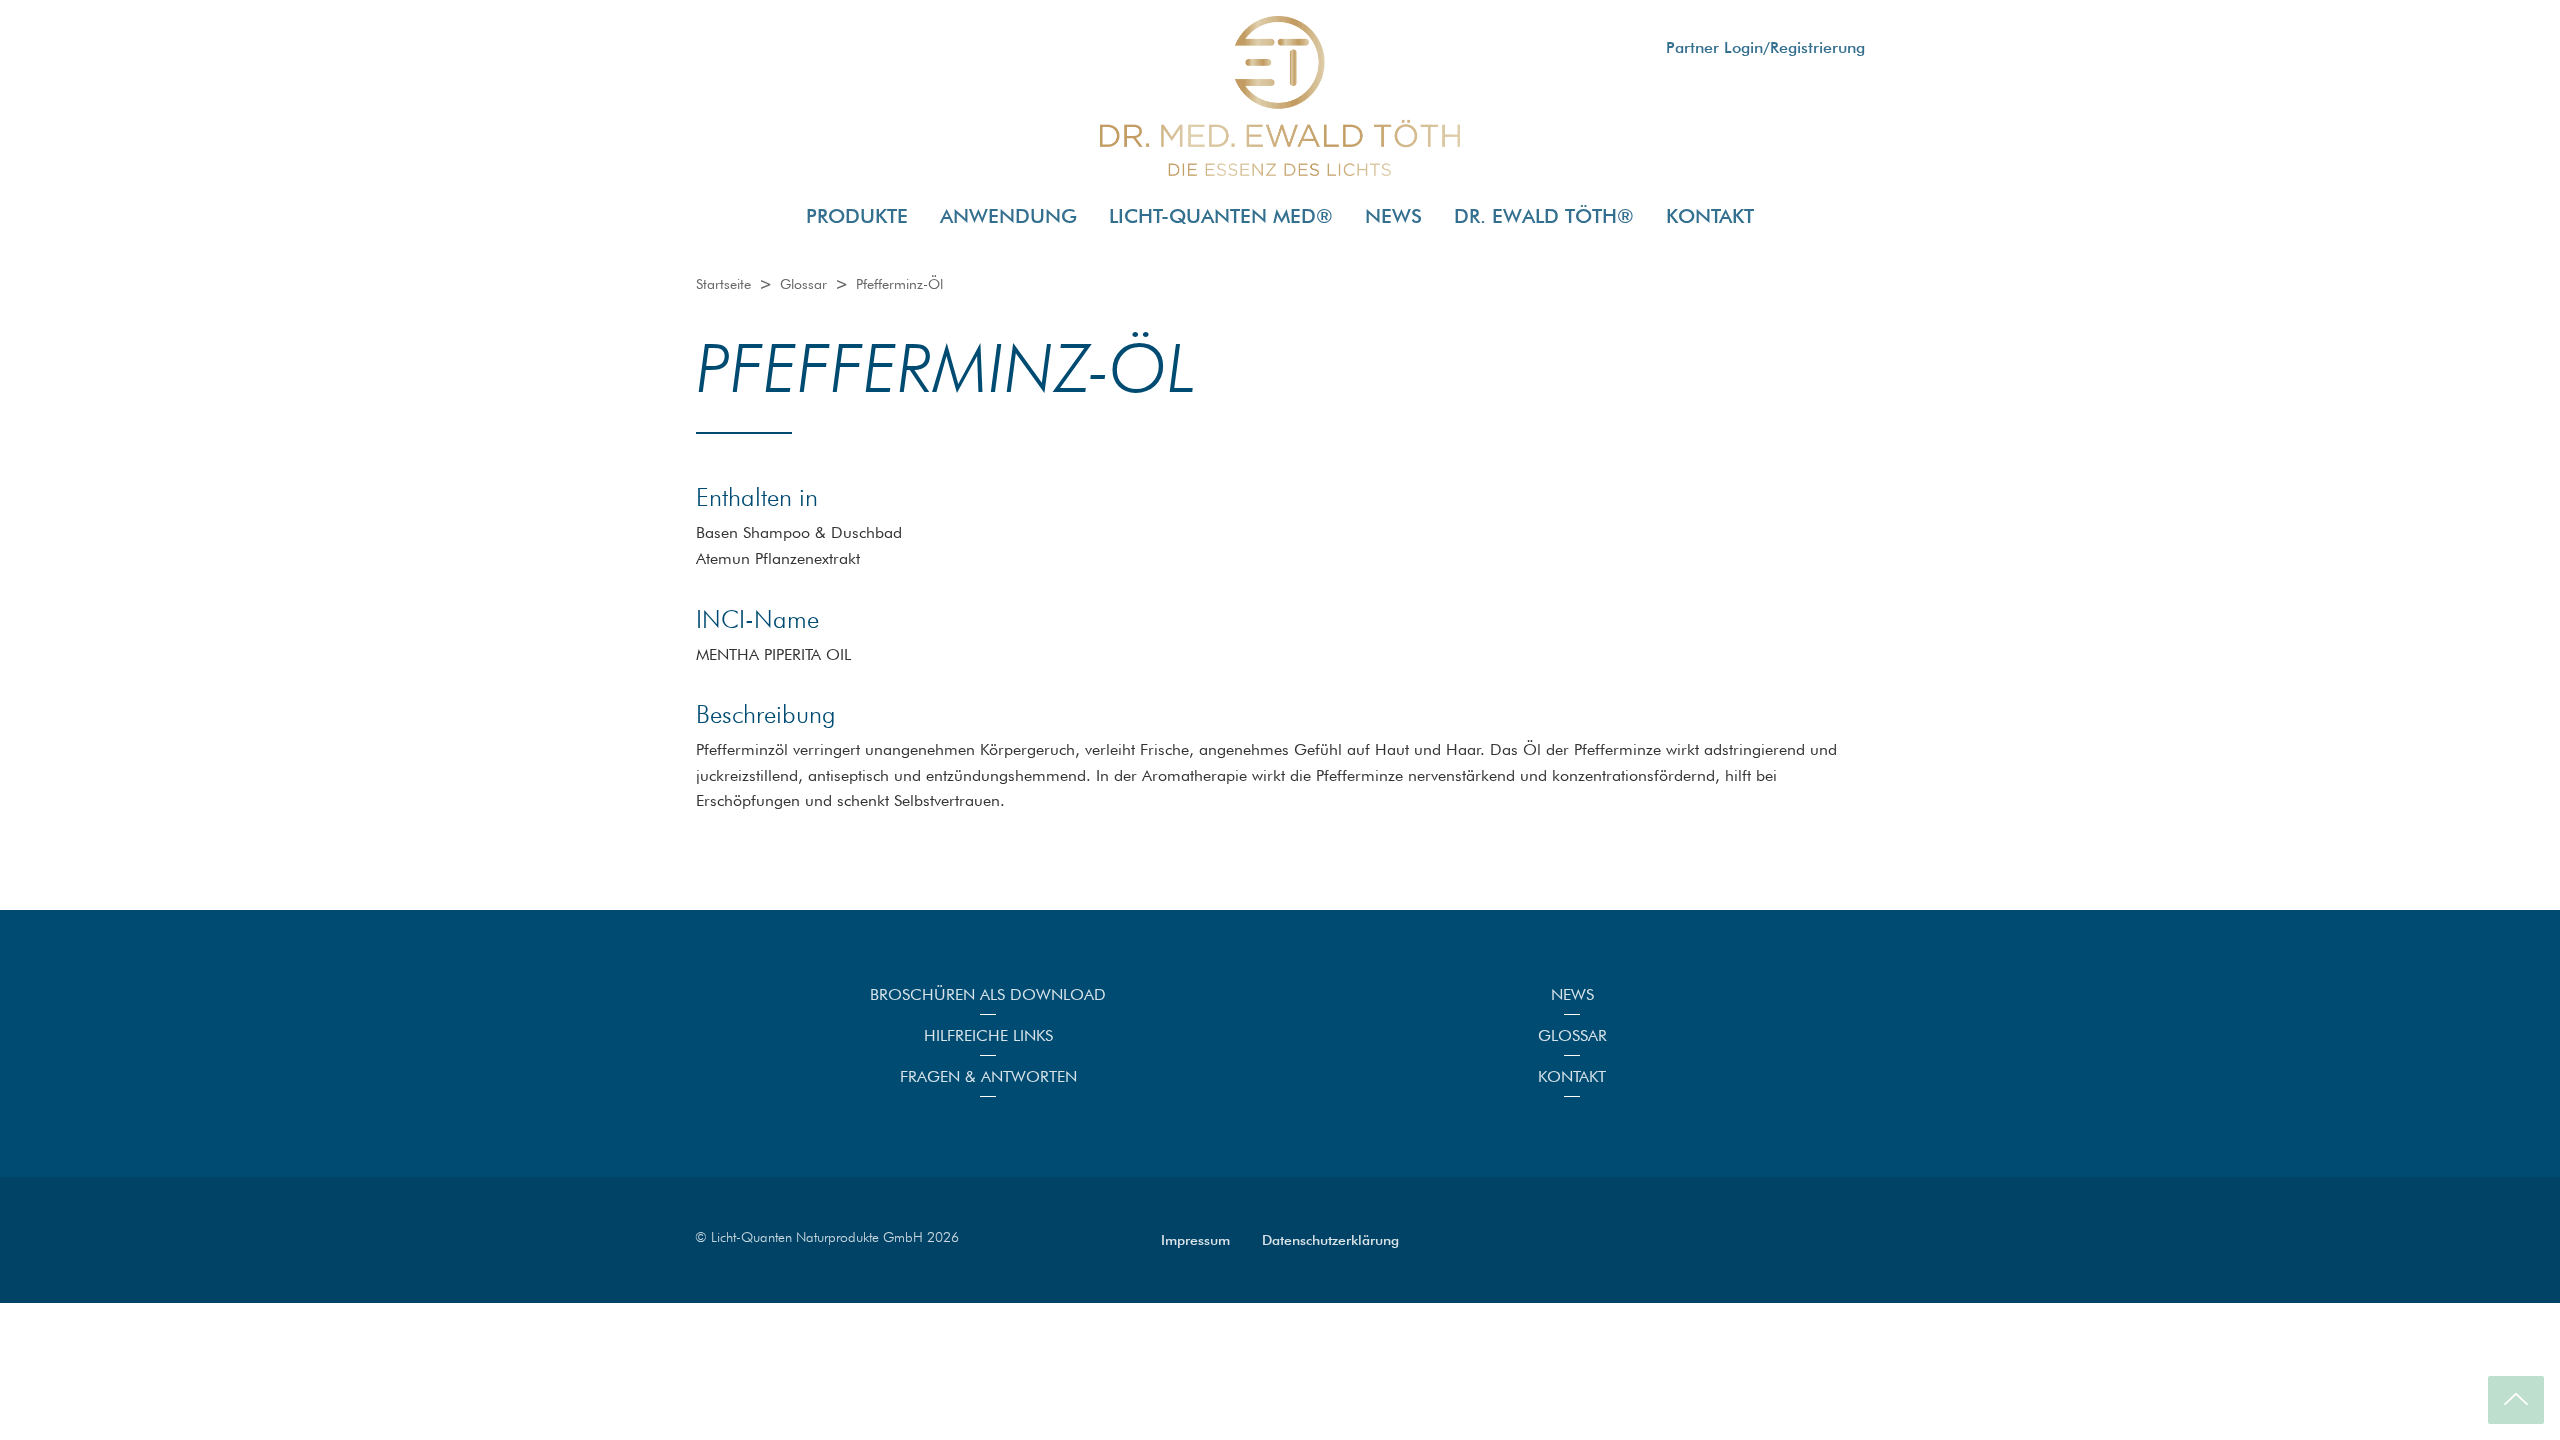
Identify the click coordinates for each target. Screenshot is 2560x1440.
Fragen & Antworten (988, 1076)
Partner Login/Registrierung (1765, 47)
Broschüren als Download (988, 994)
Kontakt (1710, 216)
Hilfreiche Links (988, 1035)
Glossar (1572, 1035)
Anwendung (1008, 216)
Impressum (1195, 1240)
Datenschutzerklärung (1330, 1240)
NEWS (1393, 216)
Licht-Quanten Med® (1221, 216)
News (1572, 994)
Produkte (857, 216)
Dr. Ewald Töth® (1544, 216)
